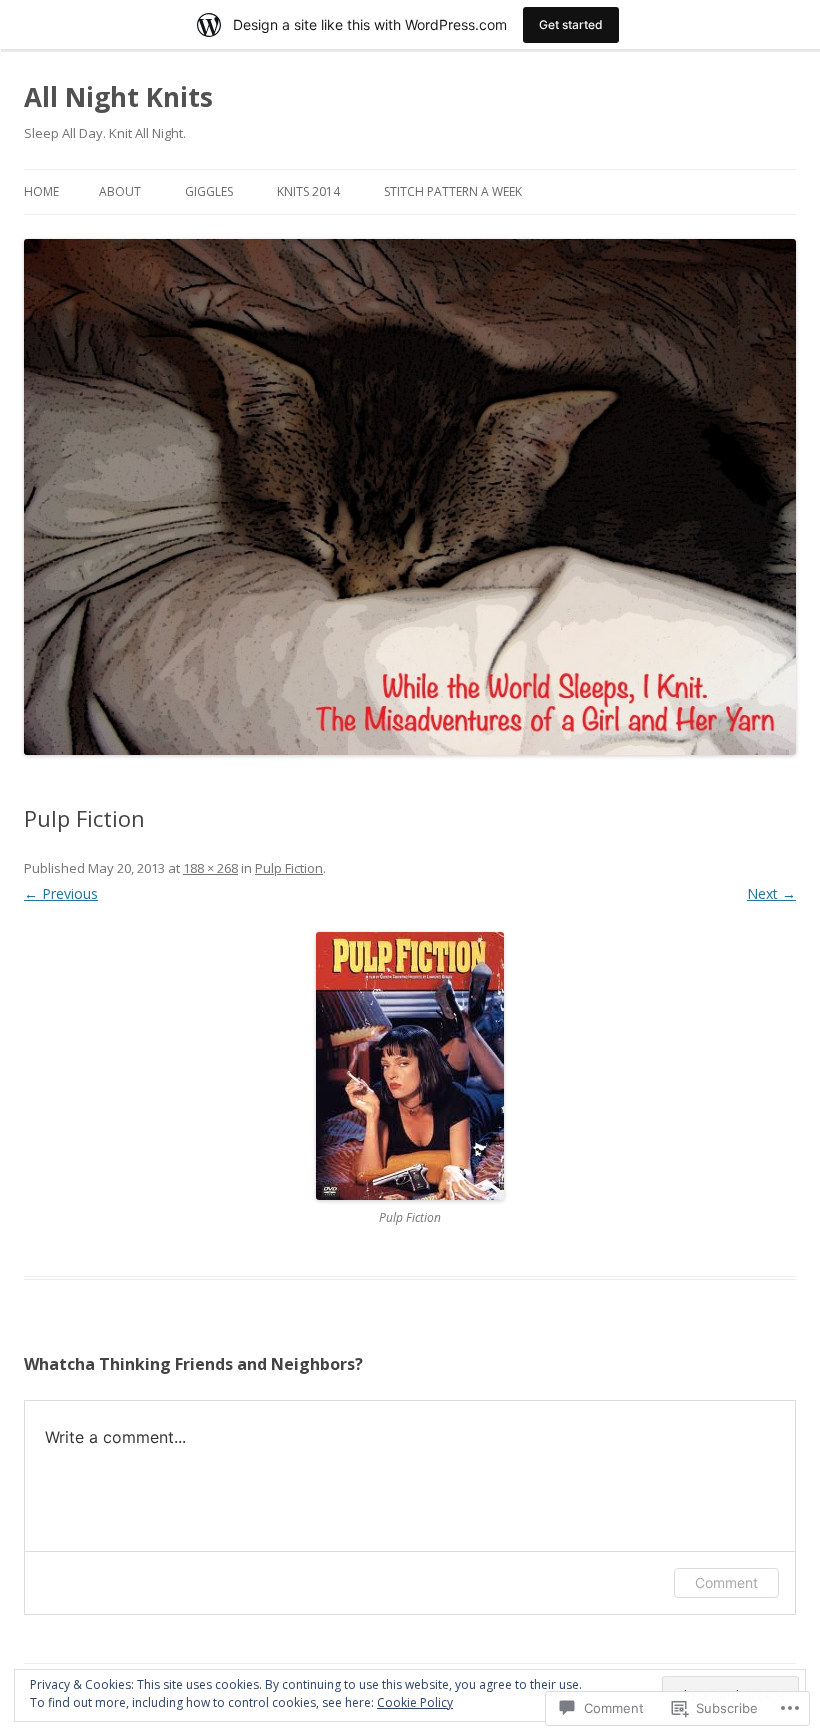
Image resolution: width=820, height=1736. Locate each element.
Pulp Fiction (289, 868)
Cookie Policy (415, 1702)
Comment (726, 1582)
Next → (771, 893)
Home (41, 191)
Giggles (209, 191)
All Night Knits (118, 97)
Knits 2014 (308, 191)
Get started (571, 24)
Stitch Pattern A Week (453, 191)
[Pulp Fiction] (410, 1066)
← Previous (61, 893)
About (120, 191)
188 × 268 (210, 868)
